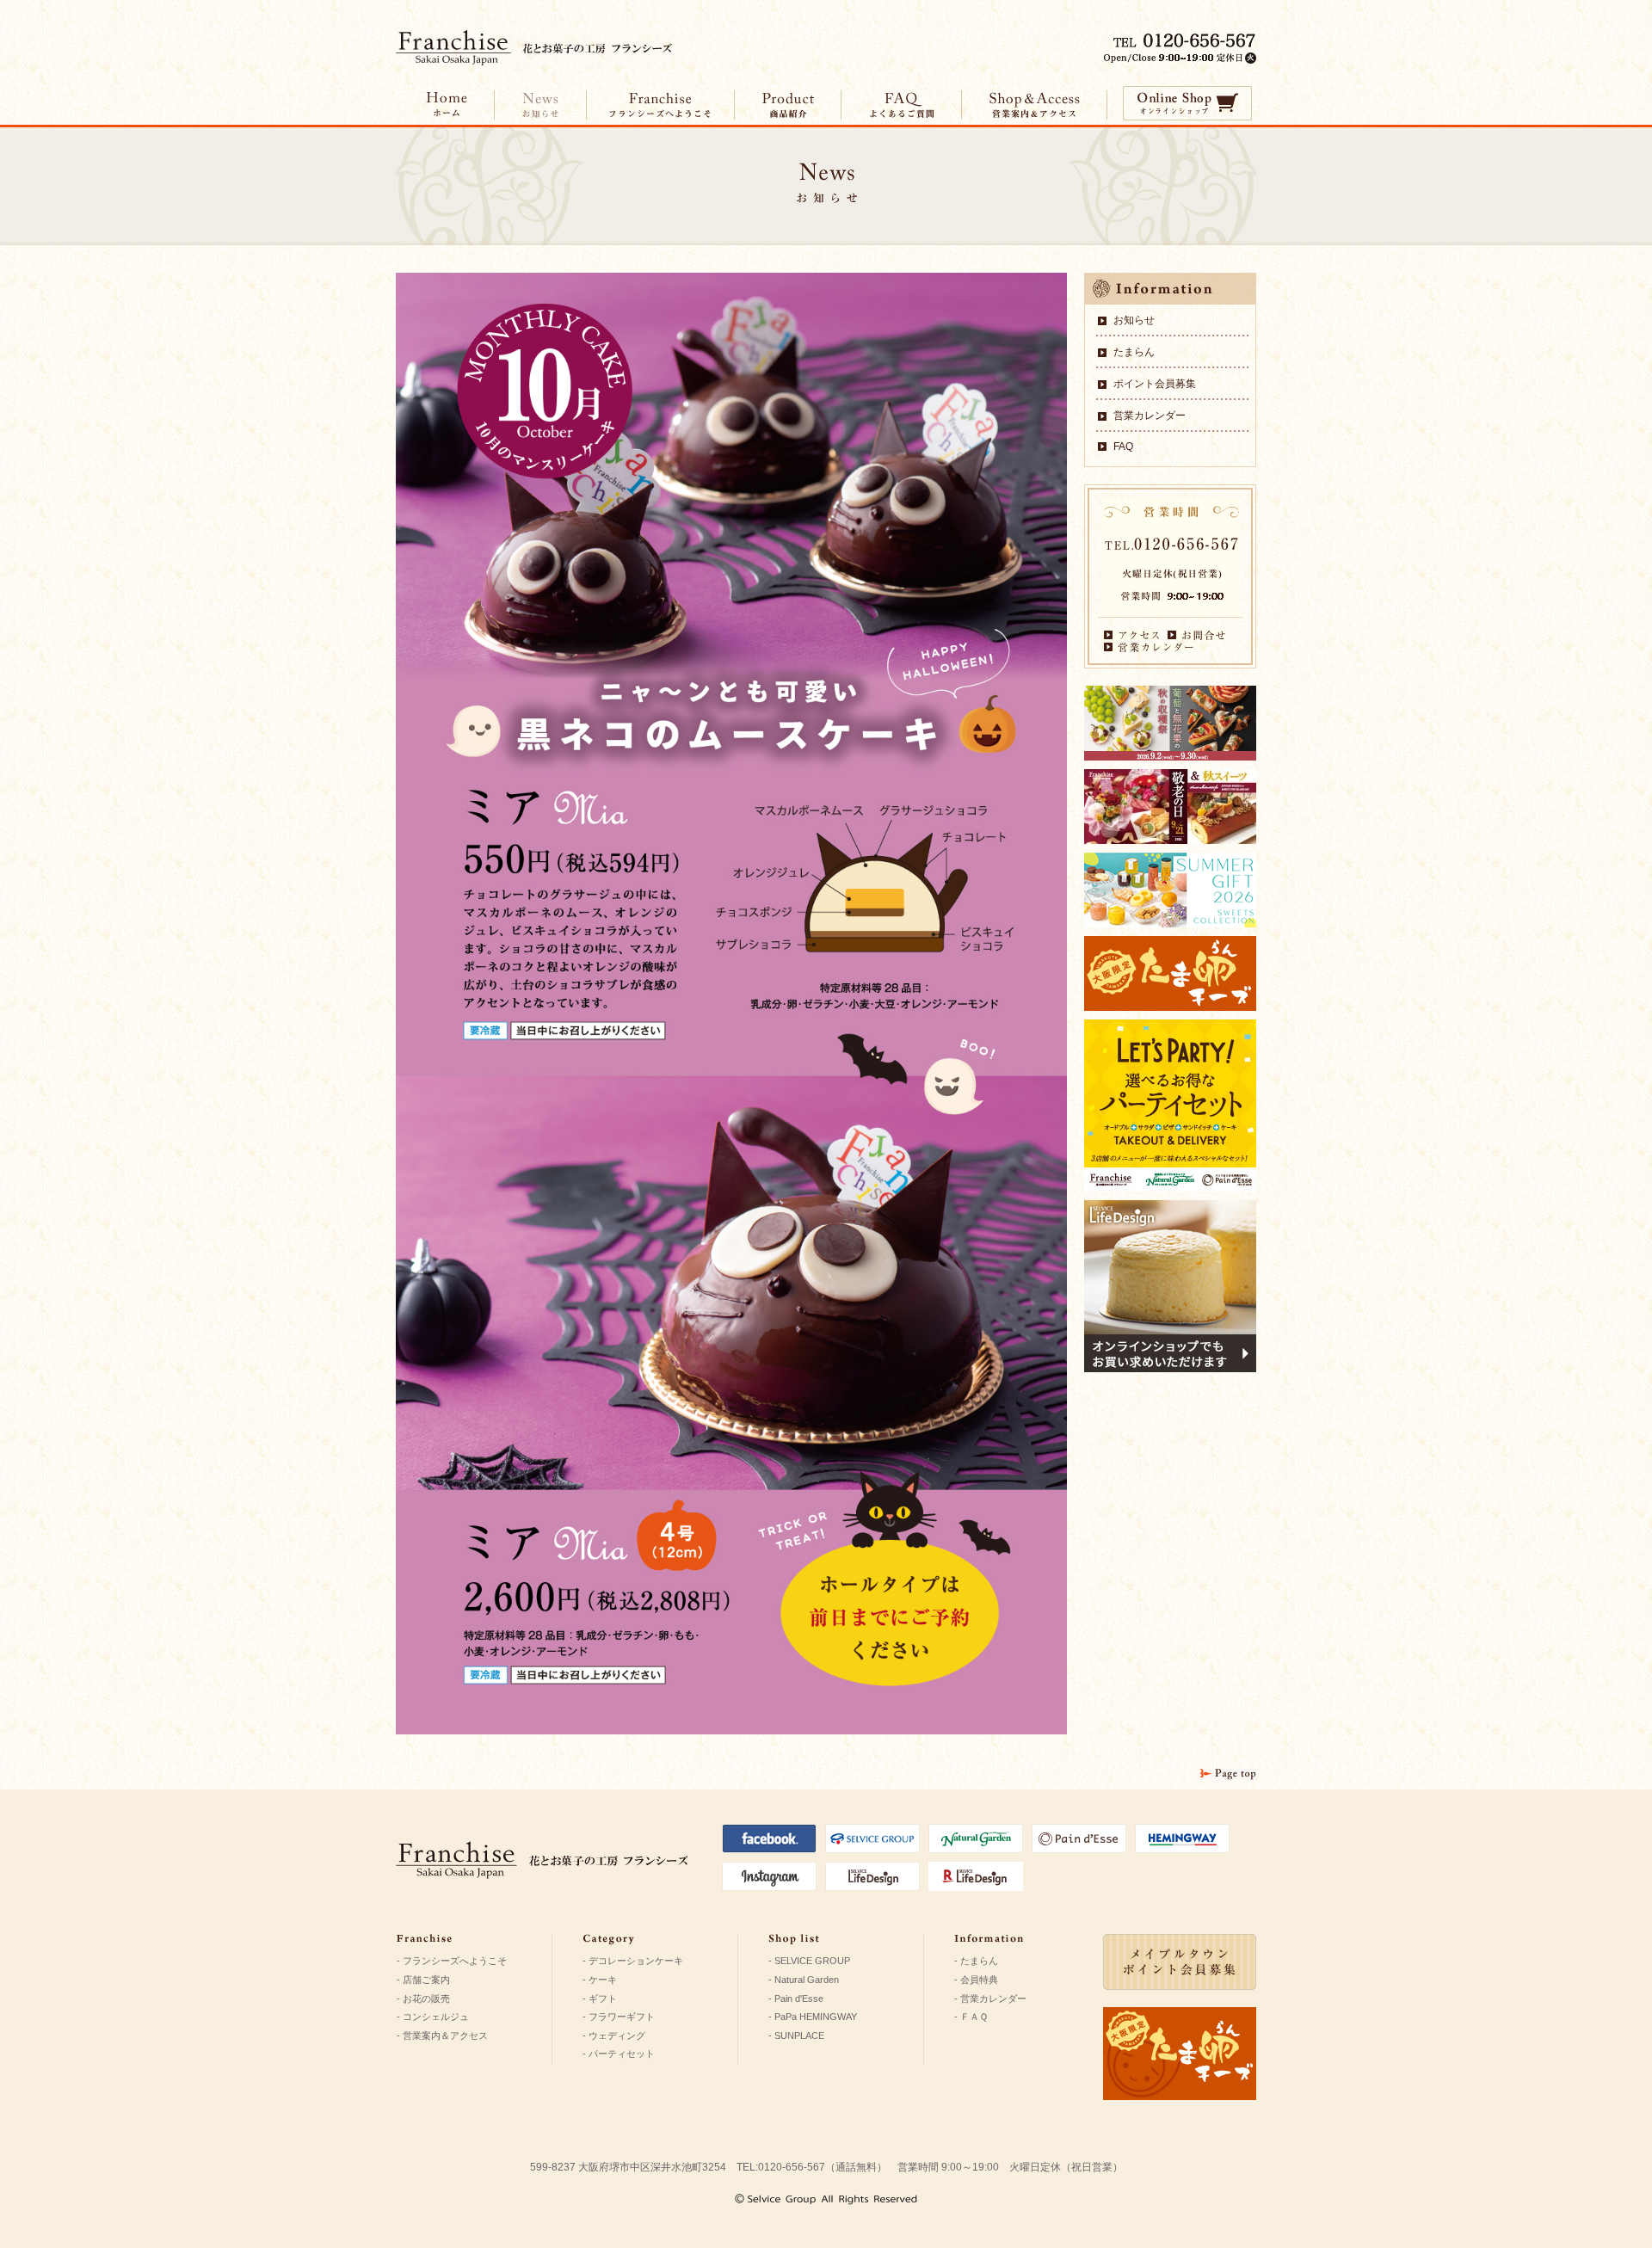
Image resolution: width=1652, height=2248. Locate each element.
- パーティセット (619, 2054)
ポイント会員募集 (1155, 384)
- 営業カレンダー (990, 1999)
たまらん (1134, 352)
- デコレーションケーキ (633, 1961)
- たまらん (976, 1961)
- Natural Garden (804, 1980)
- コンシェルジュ (433, 2017)
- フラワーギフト (619, 2017)
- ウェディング (614, 2036)
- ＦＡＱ (971, 2017)
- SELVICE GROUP (809, 1961)
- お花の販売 (423, 1999)
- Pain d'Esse (796, 1999)
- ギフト (600, 1999)
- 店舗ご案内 (423, 1980)
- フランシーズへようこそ (452, 1961)
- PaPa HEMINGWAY (813, 2017)
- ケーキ (600, 1980)
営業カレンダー (1150, 416)
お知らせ (1134, 320)
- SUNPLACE (796, 2036)
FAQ (1123, 447)
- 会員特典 (976, 1980)
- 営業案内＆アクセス (442, 2036)
